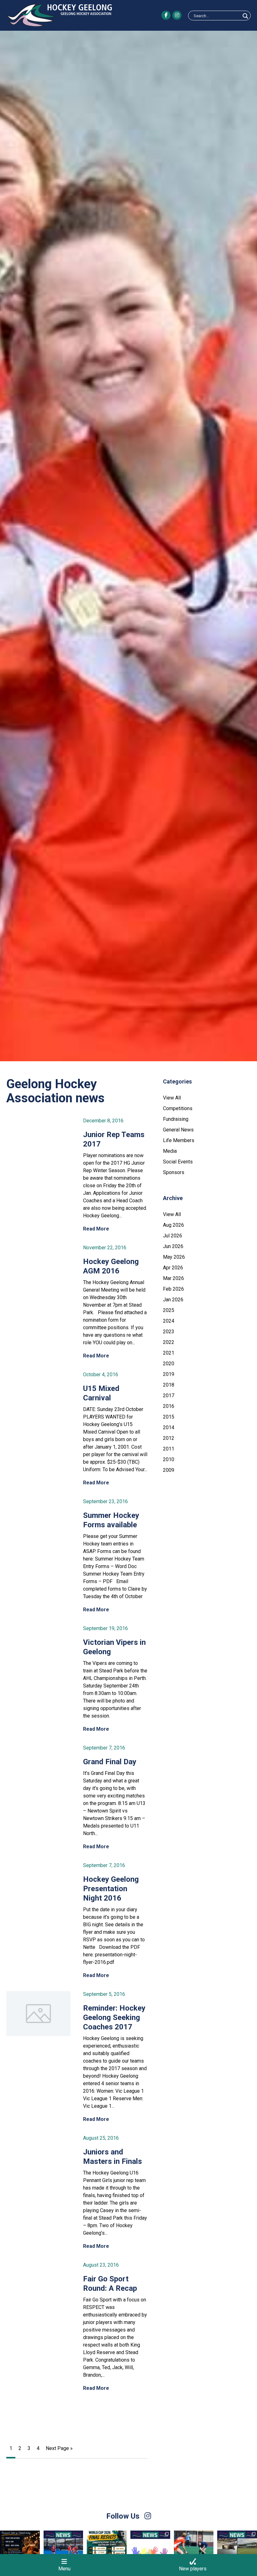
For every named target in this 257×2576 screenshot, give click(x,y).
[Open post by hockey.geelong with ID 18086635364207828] (194, 2550)
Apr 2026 (173, 1268)
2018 (169, 1385)
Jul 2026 (173, 1236)
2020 (169, 1364)
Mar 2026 (173, 1278)
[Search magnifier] (245, 16)
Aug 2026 (173, 1225)
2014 (169, 1427)
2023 (169, 1332)
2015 (169, 1417)
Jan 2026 (173, 1300)
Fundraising (176, 1119)
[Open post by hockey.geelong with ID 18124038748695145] (63, 2550)
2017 (169, 1396)
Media (170, 1151)
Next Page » (59, 2448)
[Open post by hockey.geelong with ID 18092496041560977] (20, 2550)
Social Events (178, 1162)
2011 (169, 1449)
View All (172, 1098)
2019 (169, 1374)
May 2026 (174, 1257)
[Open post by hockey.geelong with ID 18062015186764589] (237, 2550)
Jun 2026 (173, 1246)
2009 (169, 1470)
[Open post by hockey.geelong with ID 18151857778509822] (107, 2550)
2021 (169, 1353)
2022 (169, 1342)
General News (178, 1130)
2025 (169, 1310)
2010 (169, 1459)
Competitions (178, 1108)
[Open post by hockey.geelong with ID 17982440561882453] (150, 2550)
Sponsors (174, 1172)
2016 (169, 1406)
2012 (169, 1438)
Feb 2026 (173, 1289)
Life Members (179, 1140)
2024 (169, 1321)
